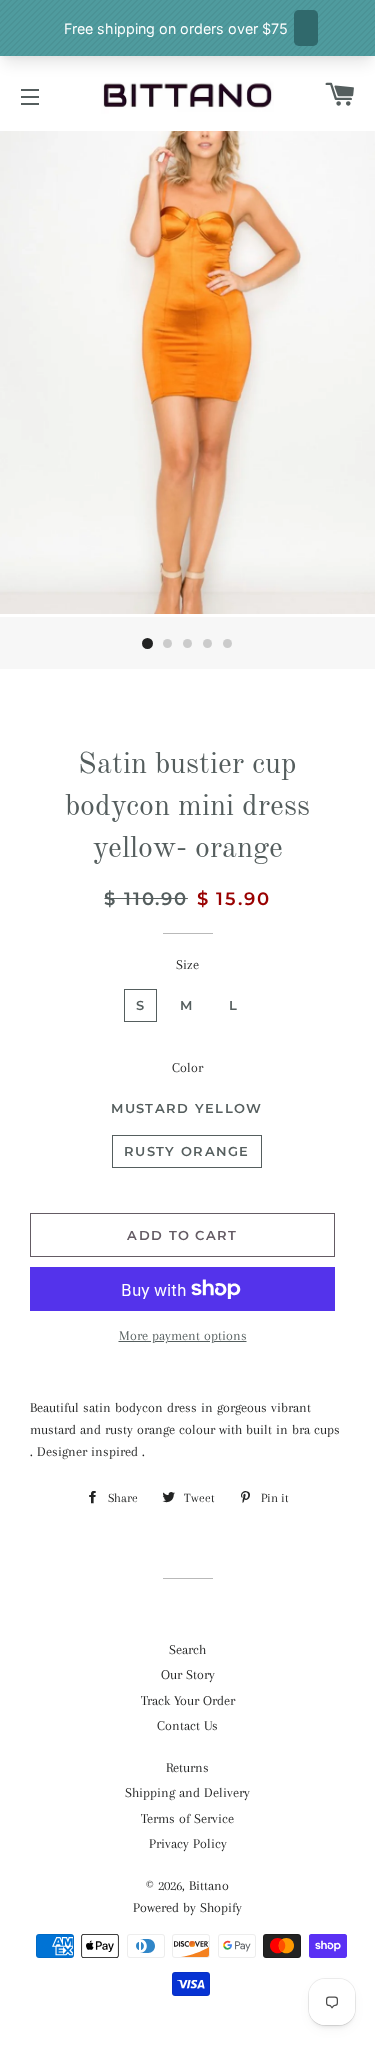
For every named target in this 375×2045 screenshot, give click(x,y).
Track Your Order (188, 1700)
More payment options (183, 1335)
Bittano (209, 1885)
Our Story (188, 1674)
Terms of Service (187, 1818)
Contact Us (187, 1725)
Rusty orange (187, 1151)
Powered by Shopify (187, 1907)
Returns (187, 1767)
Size (187, 964)
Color (187, 1067)
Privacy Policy (188, 1843)
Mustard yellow (186, 1108)
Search (187, 1649)
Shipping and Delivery (187, 1792)
